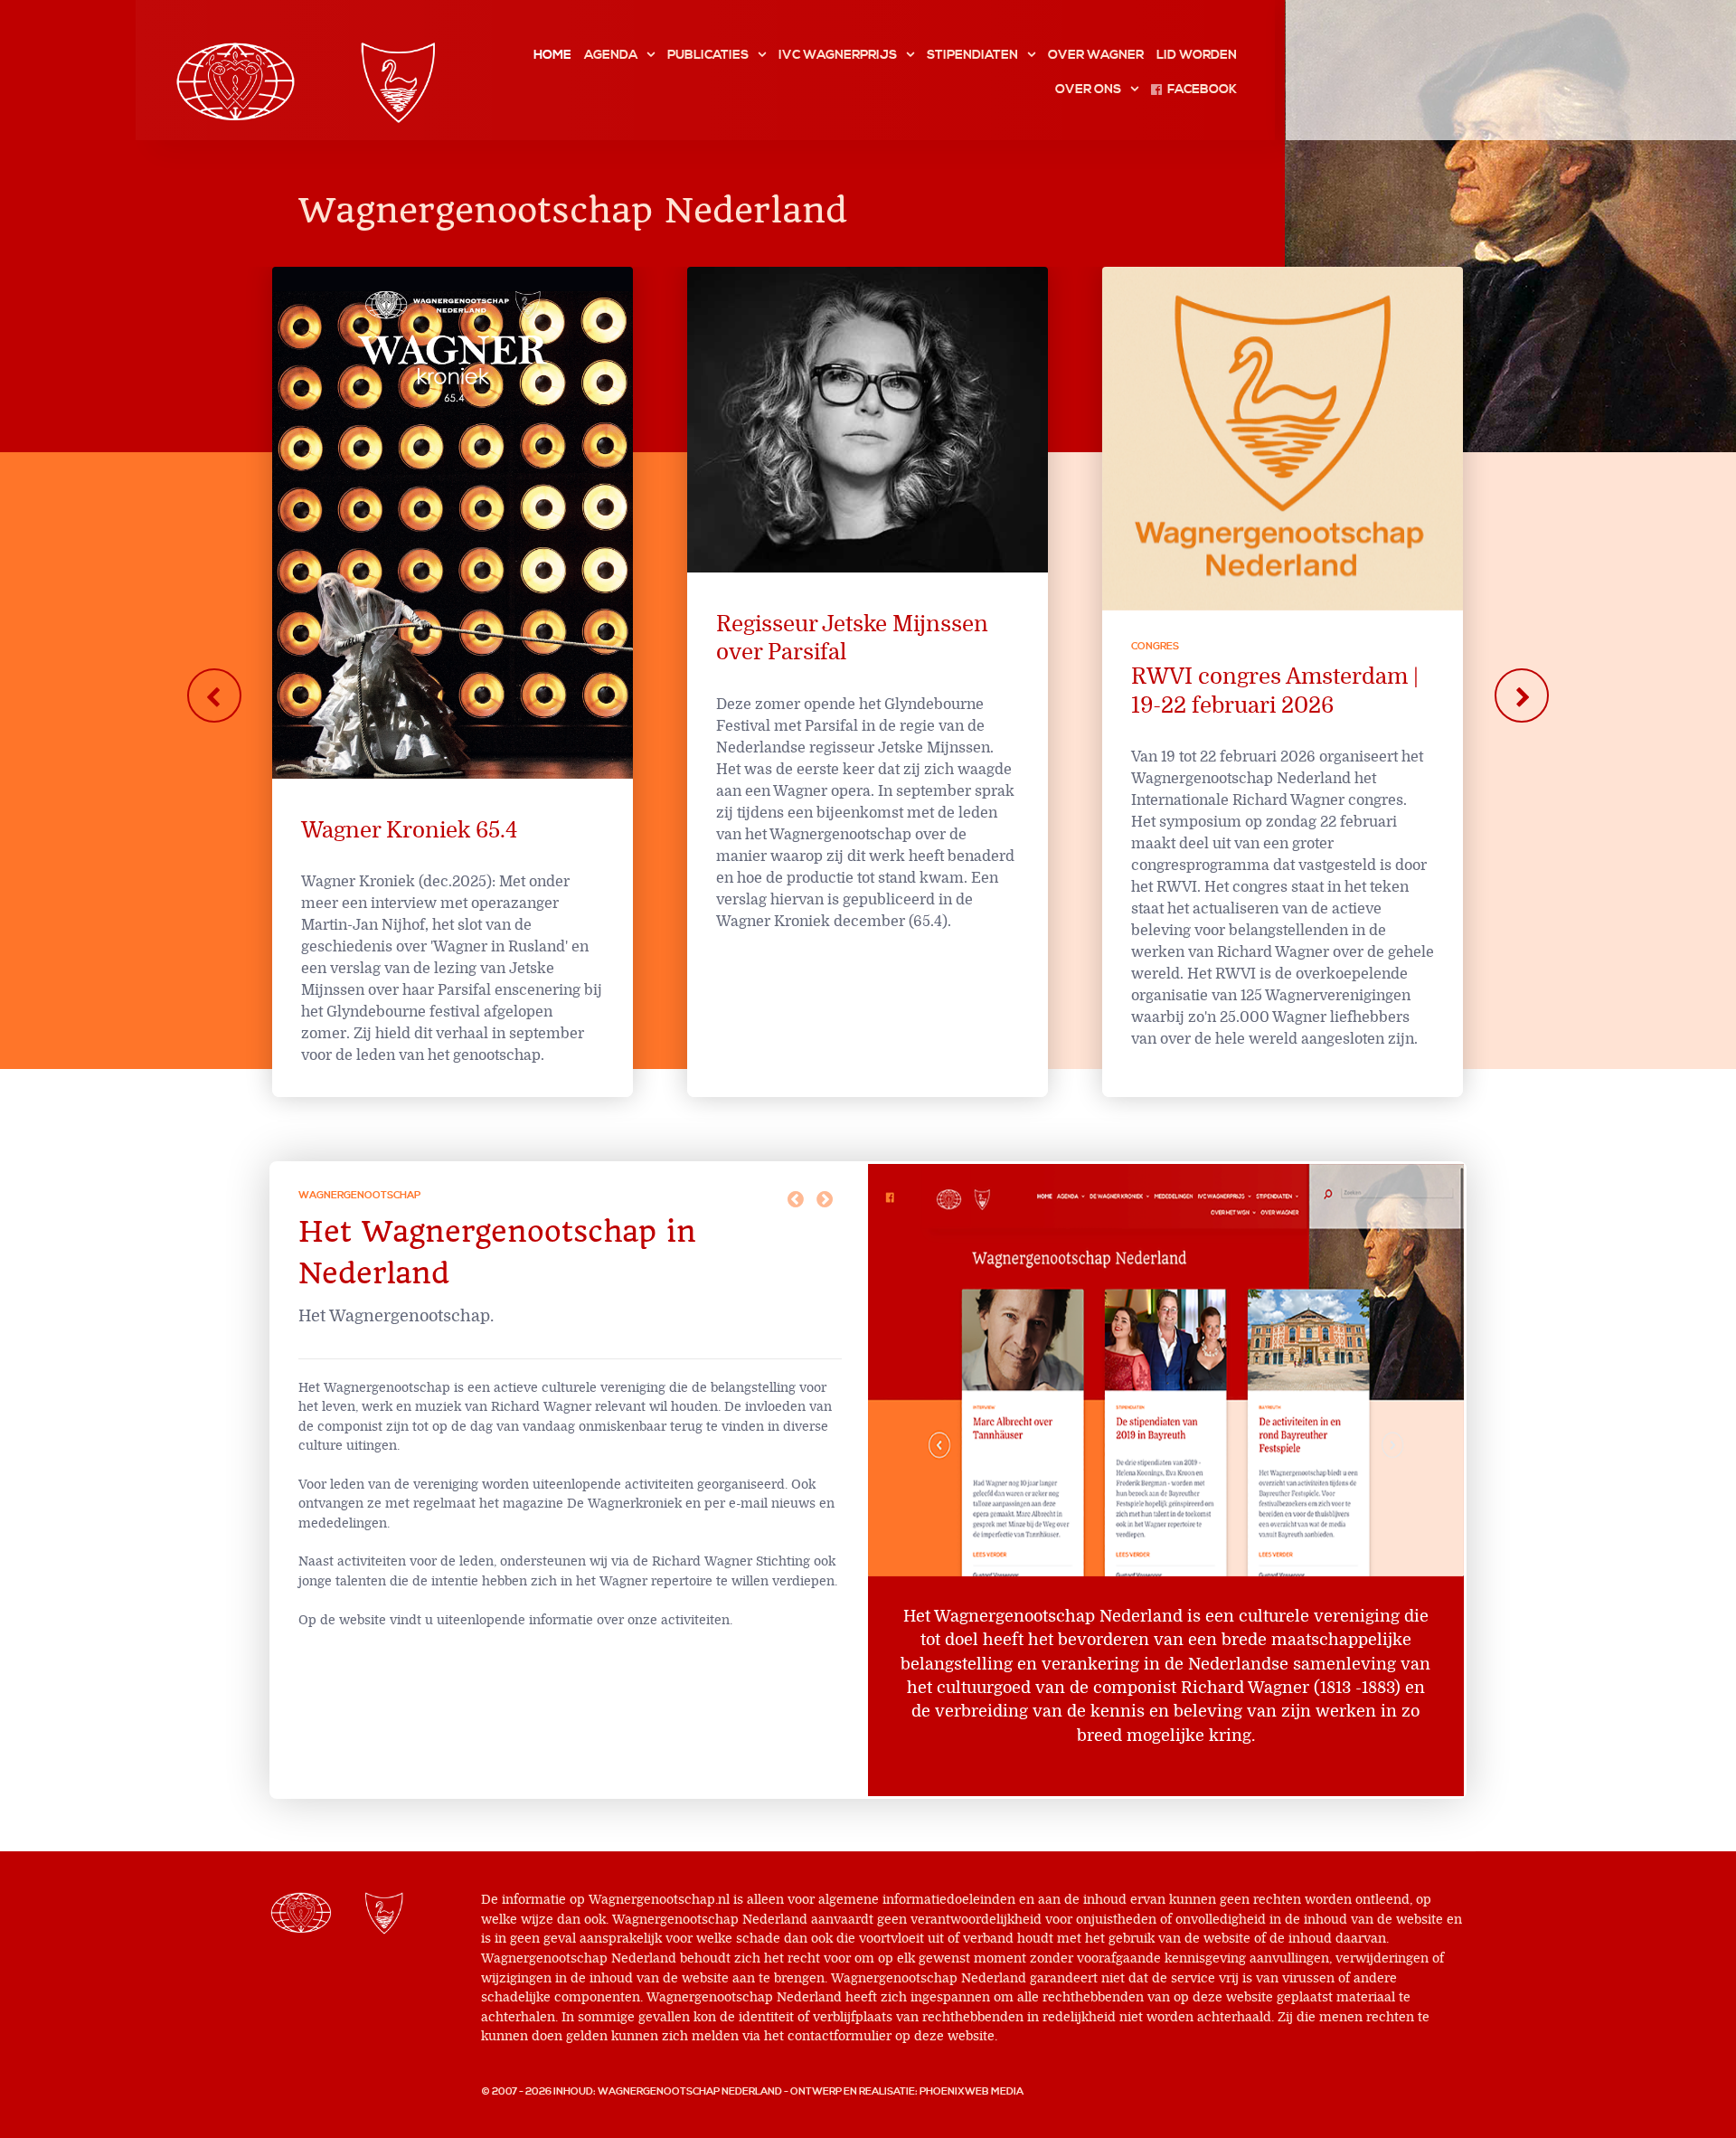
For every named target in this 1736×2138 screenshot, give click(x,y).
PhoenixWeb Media (972, 2092)
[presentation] (214, 695)
